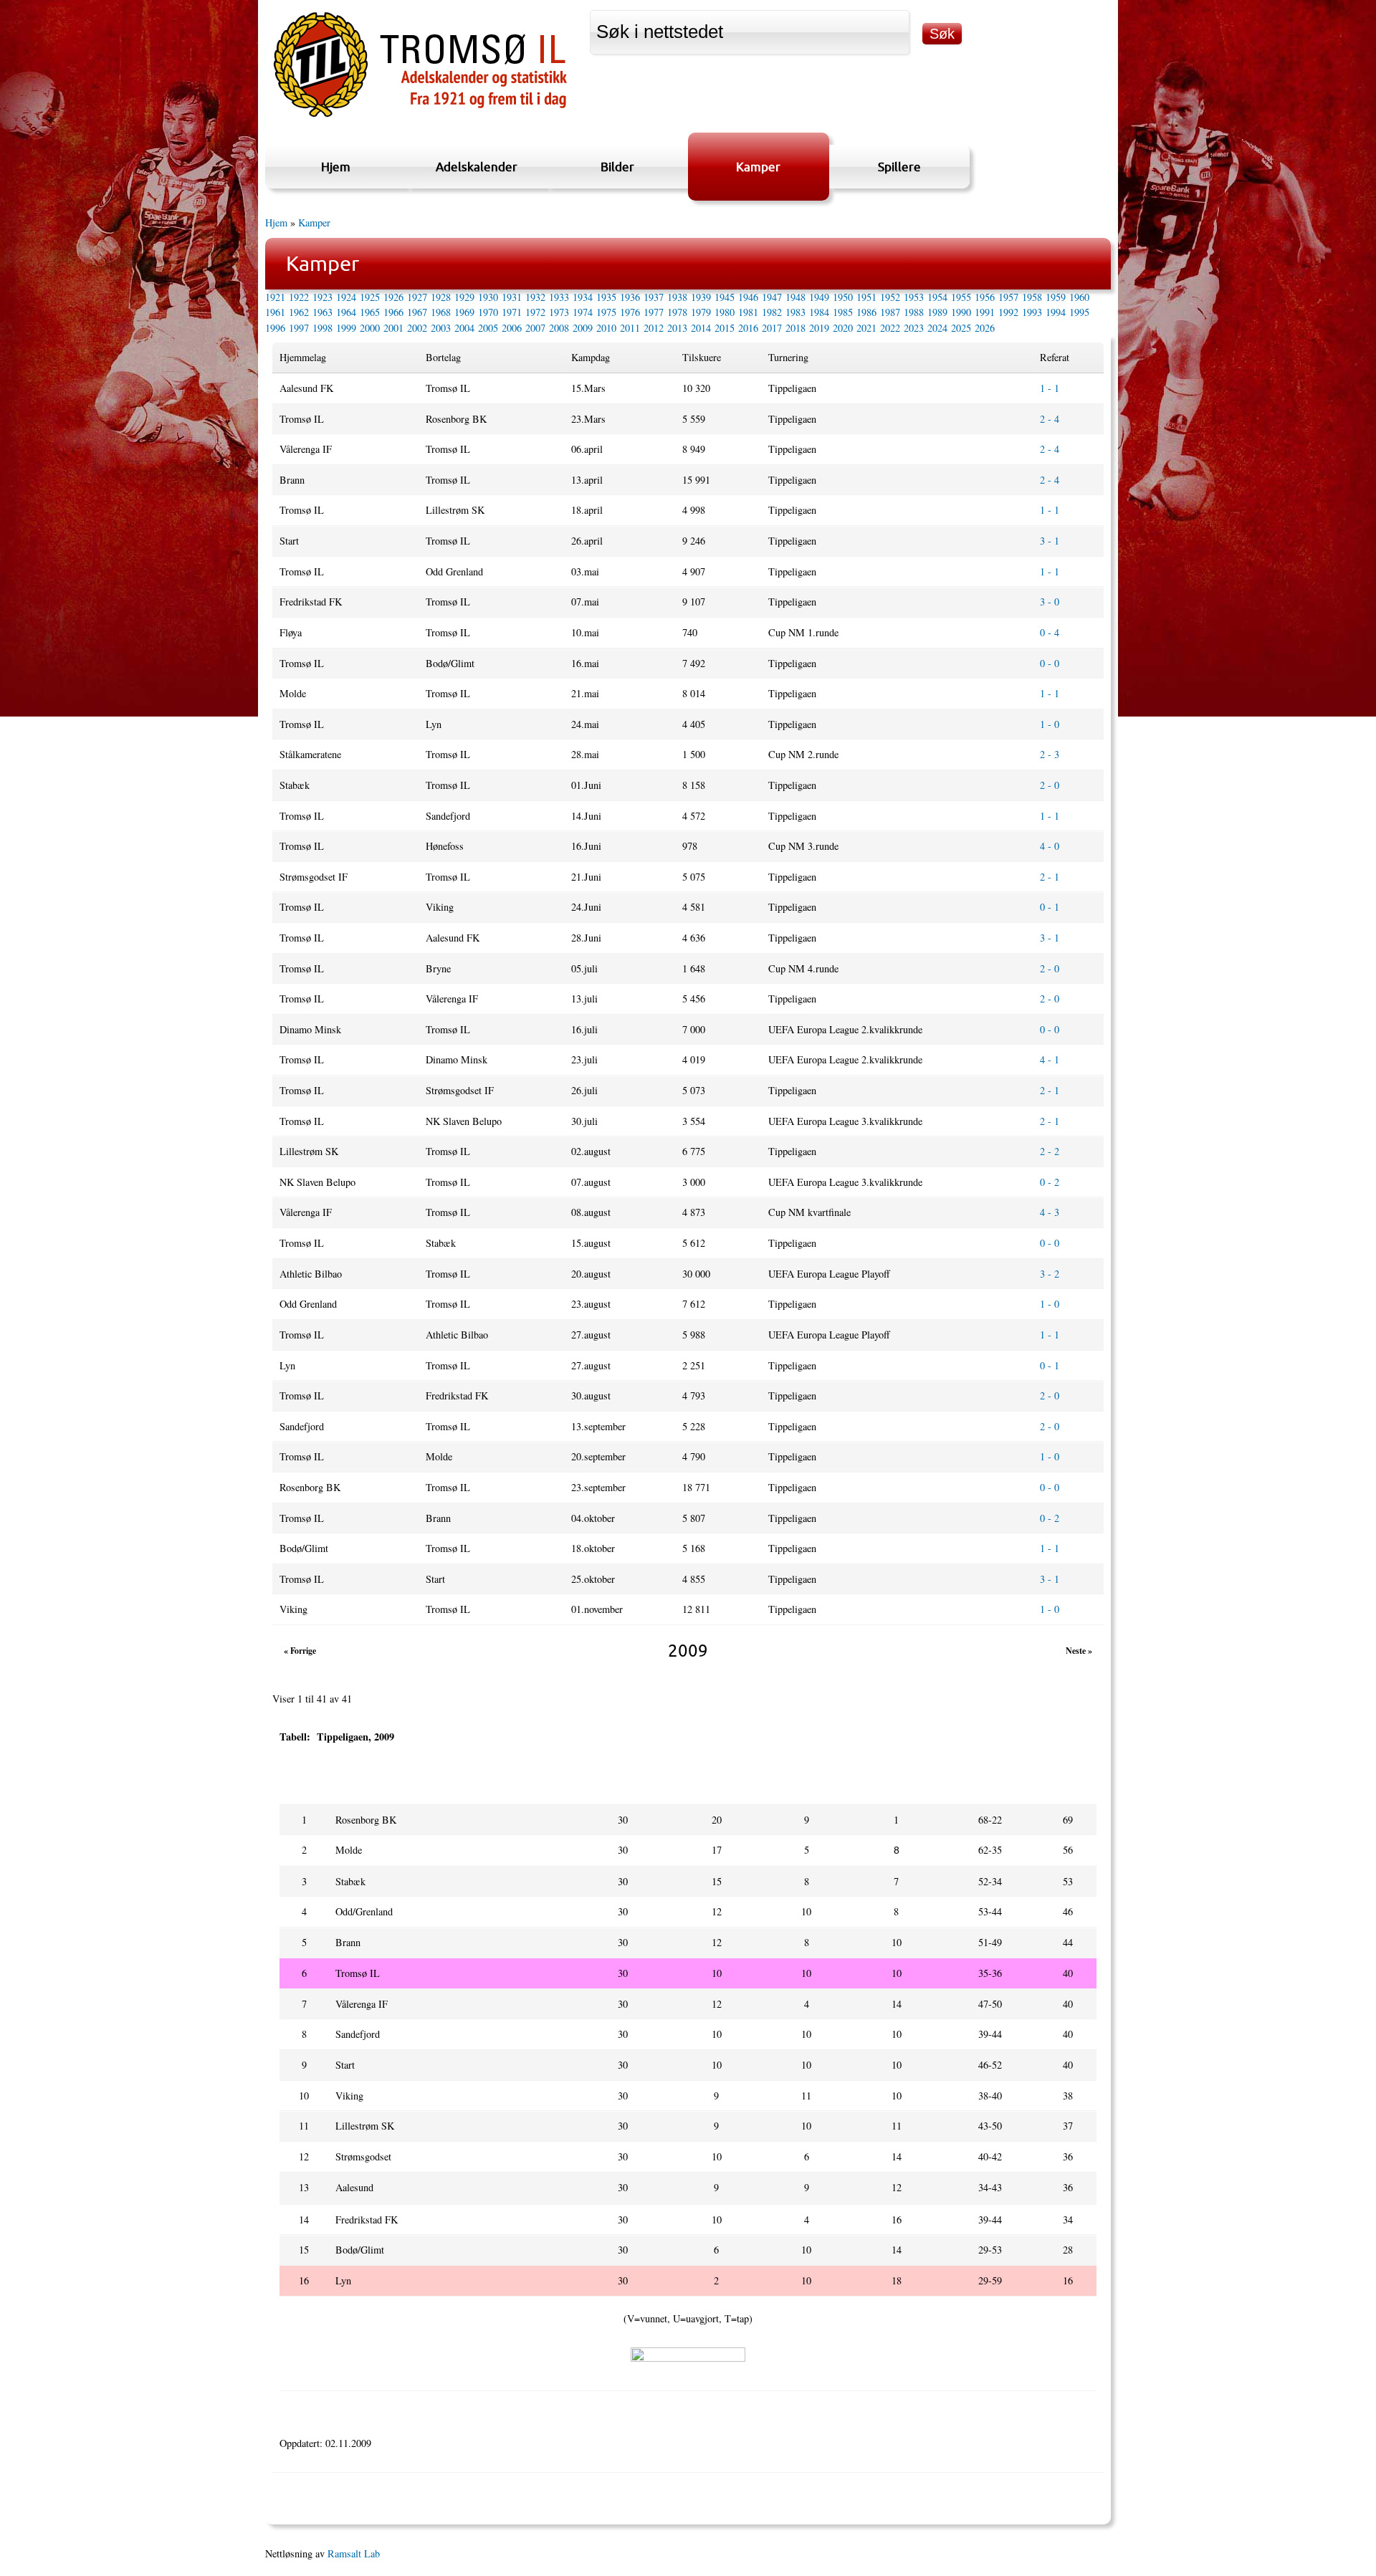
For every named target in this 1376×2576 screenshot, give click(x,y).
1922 (299, 297)
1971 (512, 312)
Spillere (899, 167)
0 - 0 (1050, 663)
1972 (535, 312)
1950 (843, 297)
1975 (606, 312)
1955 (961, 297)
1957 (1008, 297)
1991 (985, 312)
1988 (914, 312)
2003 (441, 328)
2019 (819, 328)
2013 (677, 328)
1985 (843, 312)
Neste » (1079, 1651)
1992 (1008, 312)
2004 (464, 328)
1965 (370, 312)
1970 (488, 312)
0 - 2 (1050, 1182)
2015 (725, 328)
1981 (748, 312)
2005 (488, 328)
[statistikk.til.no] (420, 117)
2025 (961, 328)
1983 (795, 312)
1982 (772, 312)
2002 (417, 328)
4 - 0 (1050, 846)
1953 (914, 297)
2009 (583, 328)
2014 (701, 328)
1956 (985, 297)
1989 (937, 312)
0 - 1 (1050, 907)
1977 (654, 312)
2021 (866, 328)
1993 (1032, 312)
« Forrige (300, 1651)
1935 (606, 297)
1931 (512, 297)
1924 (346, 297)
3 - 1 (1050, 541)
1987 (890, 312)
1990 (961, 312)
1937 (654, 297)
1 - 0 (1050, 724)
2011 (630, 328)
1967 (417, 312)
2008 (559, 328)
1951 (866, 297)
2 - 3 (1050, 754)
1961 (275, 312)
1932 (535, 297)
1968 (441, 312)
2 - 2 (1050, 1151)
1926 (393, 297)
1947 (772, 297)
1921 (275, 297)
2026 (985, 328)
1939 (701, 297)
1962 (299, 312)
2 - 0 (1050, 785)
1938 (677, 297)
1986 (866, 312)
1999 (346, 328)
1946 (748, 297)
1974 (583, 312)
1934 (583, 297)
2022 (890, 328)
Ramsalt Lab (354, 2553)
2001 (393, 328)
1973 (559, 312)
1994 (1056, 312)
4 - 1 (1050, 1059)
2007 (535, 328)
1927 (417, 297)
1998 (322, 328)
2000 (370, 328)
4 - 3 (1050, 1212)
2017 (772, 328)
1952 (890, 297)
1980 (725, 312)
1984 (819, 312)
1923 (322, 297)
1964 (346, 312)
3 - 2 (1050, 1274)
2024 (937, 328)
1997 (299, 328)
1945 (725, 297)
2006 (512, 328)
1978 (677, 312)
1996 (275, 328)
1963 (322, 312)
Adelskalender (477, 167)
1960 (1079, 297)
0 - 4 (1050, 632)
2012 (654, 328)
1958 (1032, 297)
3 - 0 (1050, 602)
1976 (630, 312)
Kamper (758, 167)
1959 (1056, 297)
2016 (748, 328)
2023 (914, 328)
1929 (464, 297)
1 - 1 (1050, 388)
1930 (488, 297)
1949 (819, 297)
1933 (559, 297)
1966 (393, 312)
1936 (630, 297)
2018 (795, 328)
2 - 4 (1050, 419)
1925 (370, 297)
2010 (606, 328)
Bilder (617, 167)
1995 (1079, 312)
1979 (701, 312)
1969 (464, 312)
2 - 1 (1050, 877)
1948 (795, 297)
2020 (843, 328)
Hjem (336, 167)
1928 (441, 297)
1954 (937, 297)
